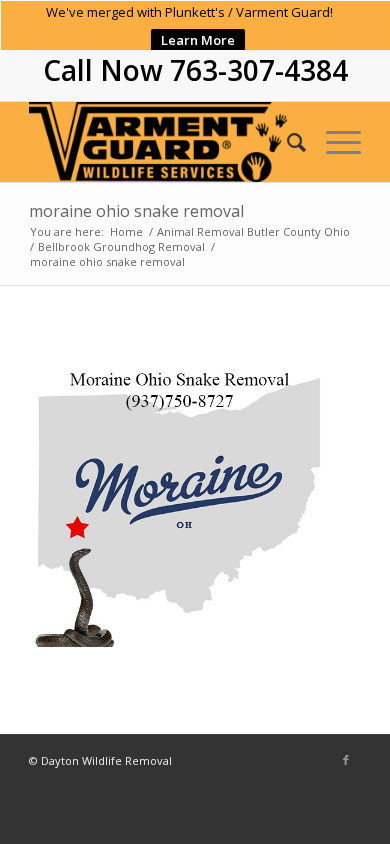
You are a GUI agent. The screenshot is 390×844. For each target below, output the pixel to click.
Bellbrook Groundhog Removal (121, 246)
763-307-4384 (259, 70)
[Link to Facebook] (346, 760)
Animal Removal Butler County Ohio (253, 231)
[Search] (286, 142)
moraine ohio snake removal (136, 211)
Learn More (198, 40)
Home (126, 231)
